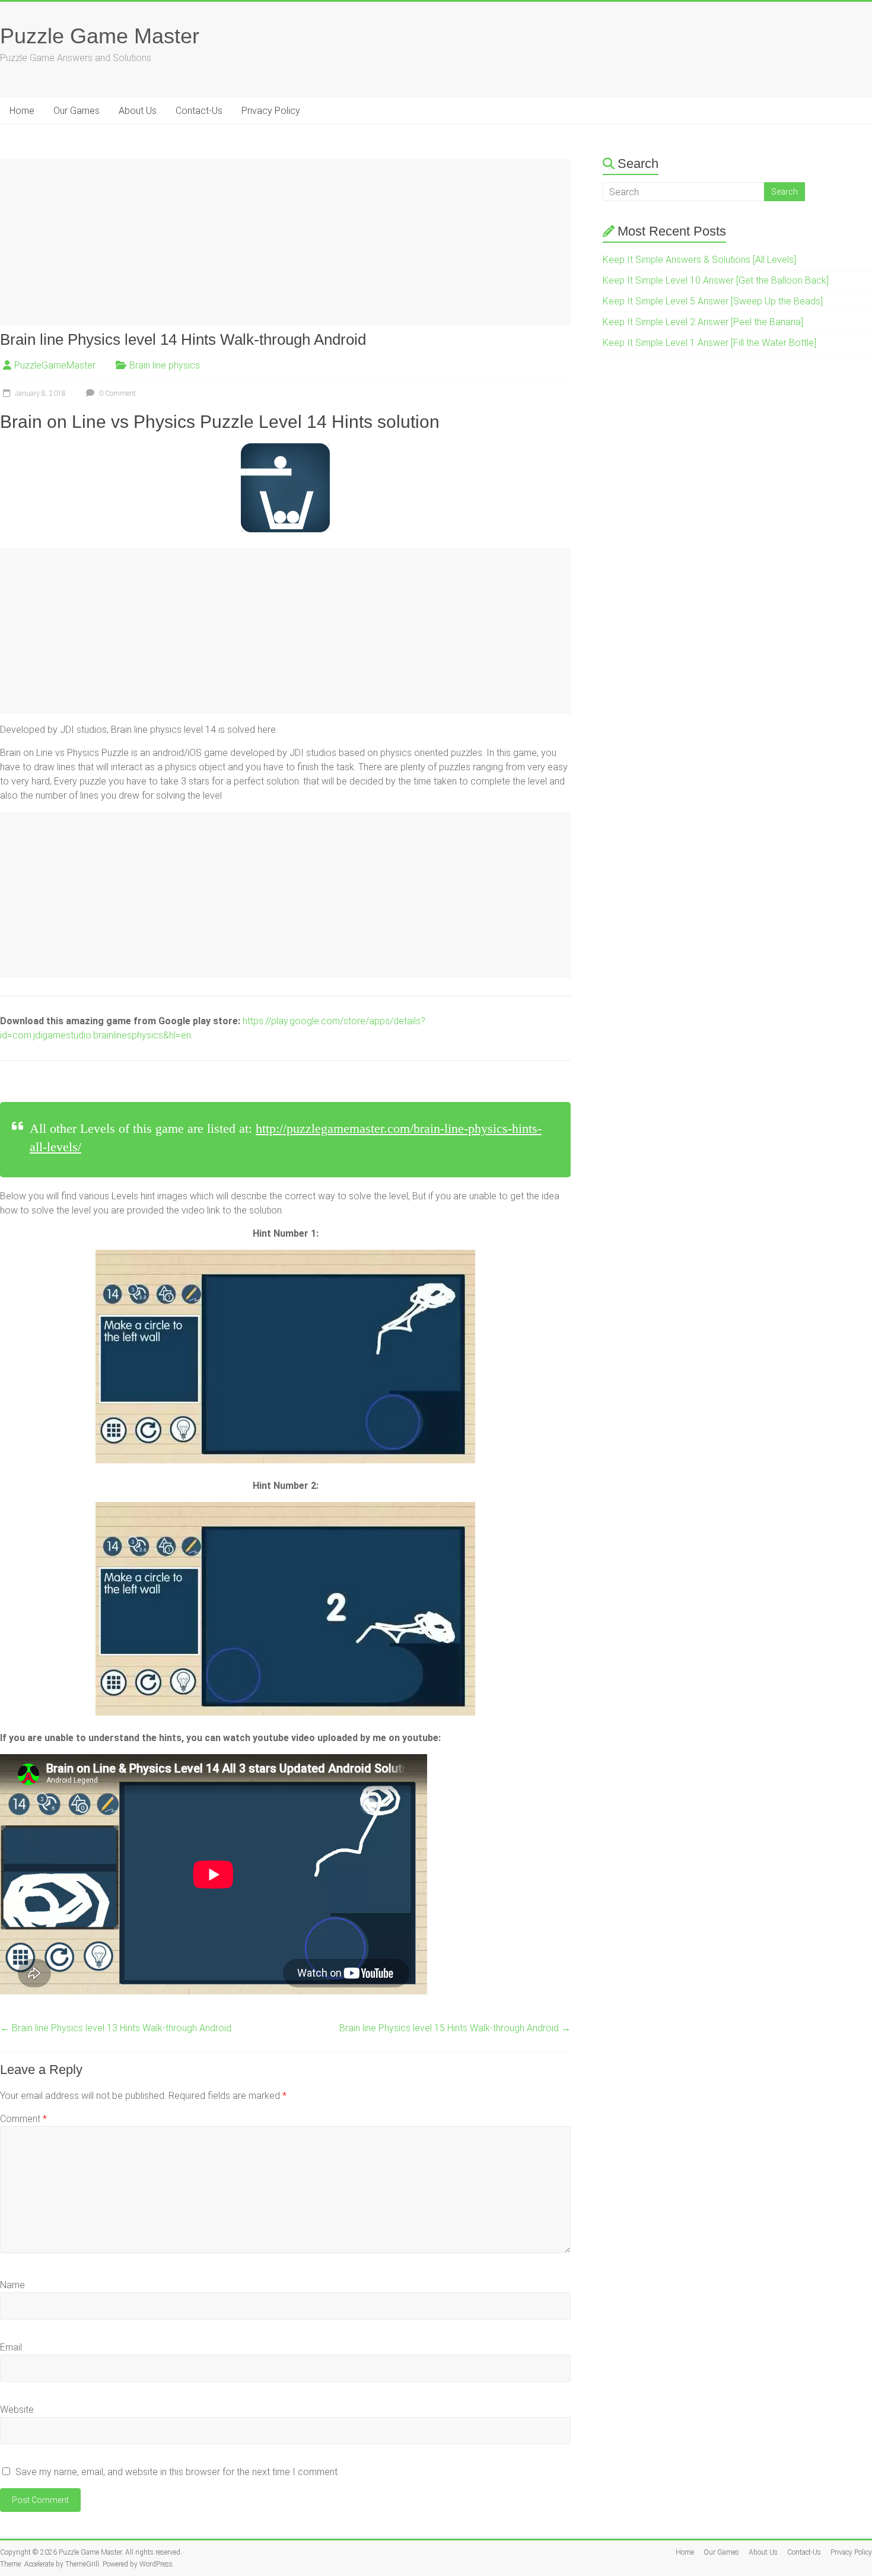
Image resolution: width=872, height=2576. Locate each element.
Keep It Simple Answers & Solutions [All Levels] (699, 260)
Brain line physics (165, 365)
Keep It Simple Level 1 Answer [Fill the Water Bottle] (709, 343)
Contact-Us (199, 111)
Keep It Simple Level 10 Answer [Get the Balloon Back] (716, 280)
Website (17, 2410)
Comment (23, 2119)
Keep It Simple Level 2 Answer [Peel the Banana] (703, 322)
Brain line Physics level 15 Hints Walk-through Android (455, 2028)
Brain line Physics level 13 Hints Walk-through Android (116, 2028)
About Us (138, 111)
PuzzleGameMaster (55, 365)
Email (11, 2347)
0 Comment (117, 393)
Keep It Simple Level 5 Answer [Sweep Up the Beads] (713, 301)
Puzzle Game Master (100, 36)
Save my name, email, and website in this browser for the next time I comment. (177, 2472)
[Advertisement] (285, 242)
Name (12, 2285)
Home (22, 111)
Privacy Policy (271, 111)
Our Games (77, 111)
